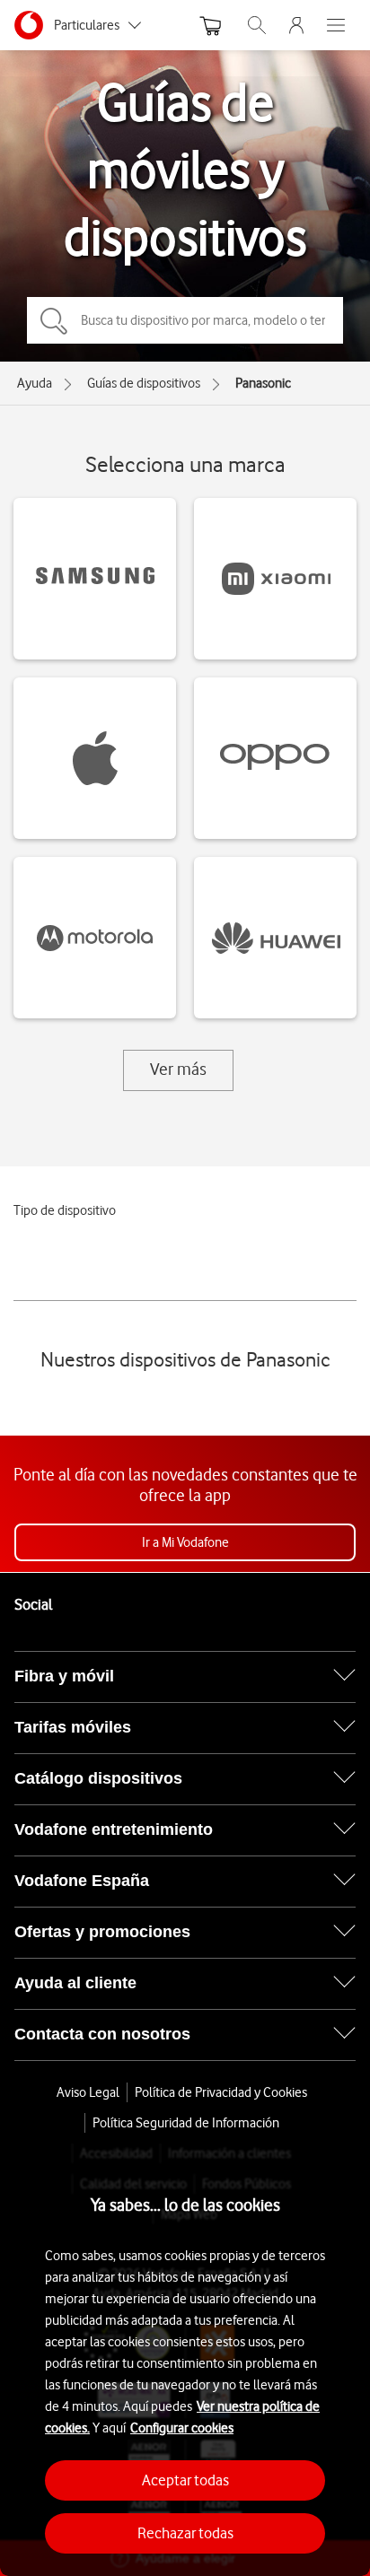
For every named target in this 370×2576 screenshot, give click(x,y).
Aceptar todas (185, 2480)
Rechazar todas (185, 2533)
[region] (185, 2360)
